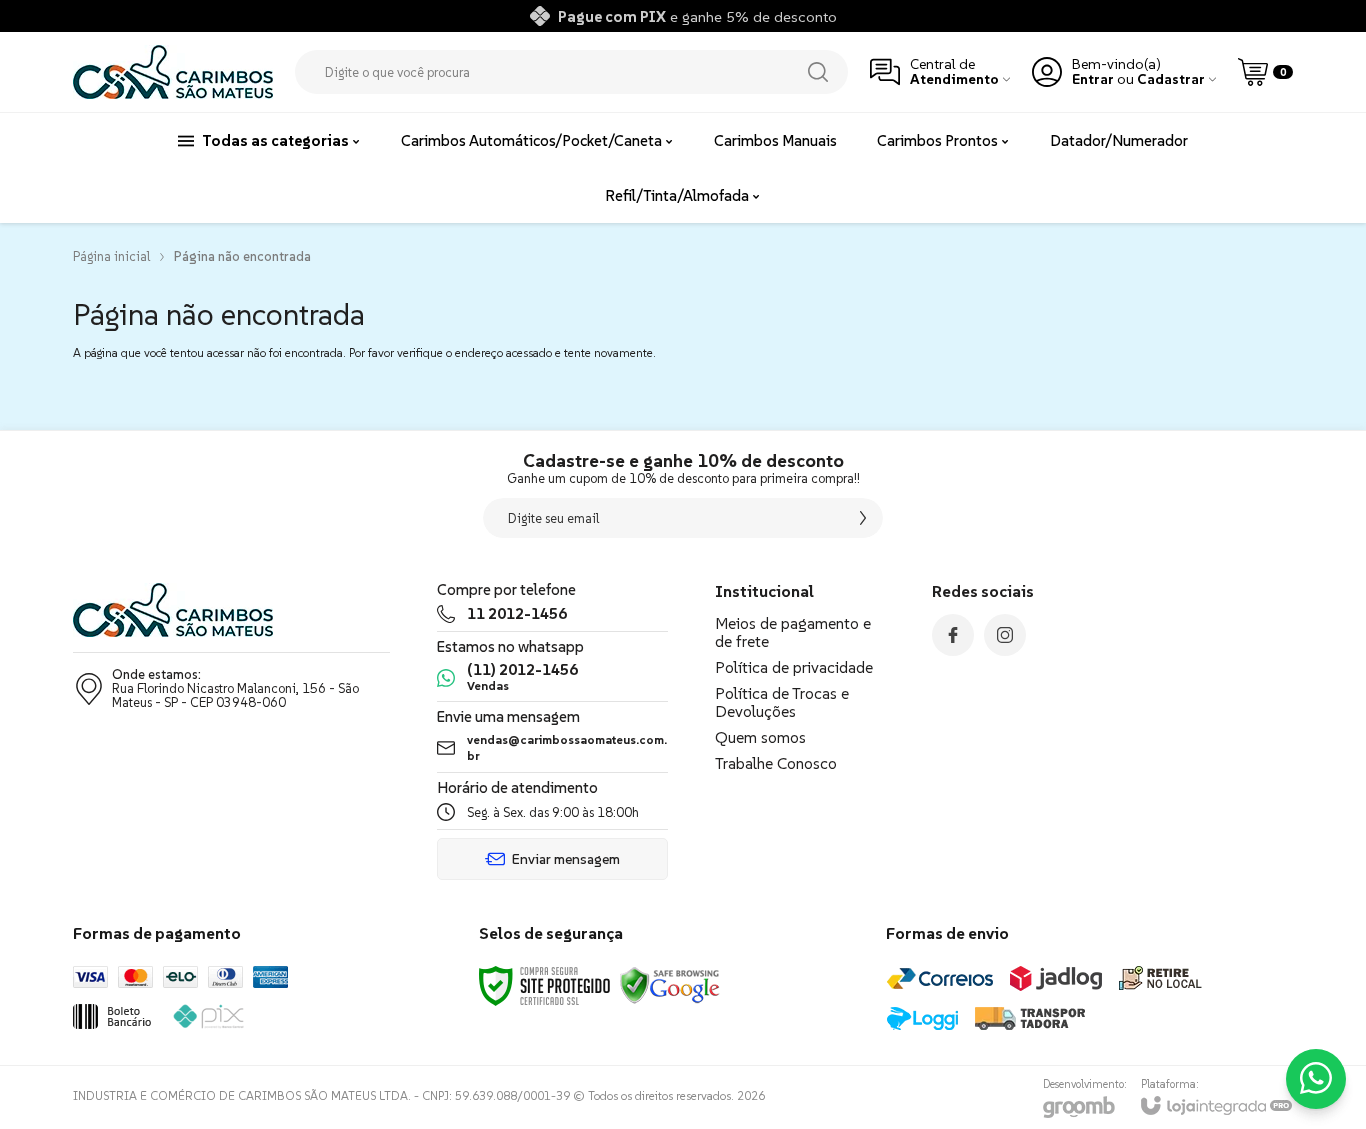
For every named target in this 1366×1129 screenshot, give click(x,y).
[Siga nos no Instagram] (1005, 635)
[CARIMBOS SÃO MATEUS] (173, 72)
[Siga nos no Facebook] (953, 635)
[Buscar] (818, 72)
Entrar (1093, 79)
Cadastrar (1171, 79)
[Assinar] (863, 518)
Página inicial (111, 256)
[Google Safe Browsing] (670, 984)
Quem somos (760, 737)
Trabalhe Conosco (776, 763)
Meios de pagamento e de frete (793, 632)
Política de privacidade (794, 667)
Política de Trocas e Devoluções (782, 702)
